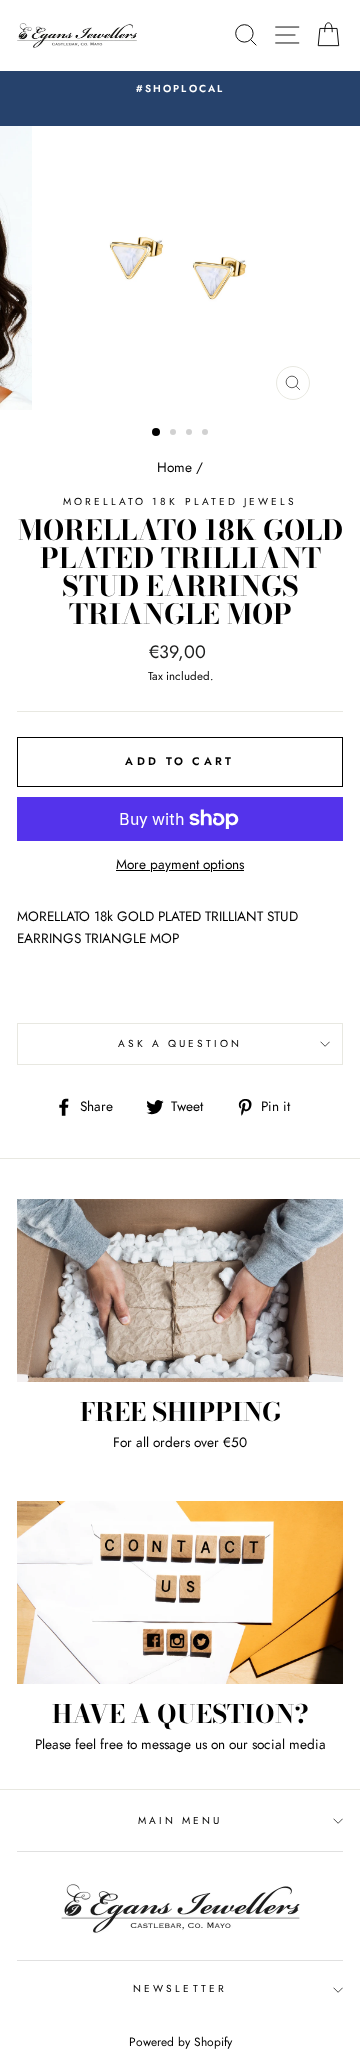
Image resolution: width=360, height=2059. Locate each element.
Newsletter (180, 1988)
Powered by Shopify (180, 2042)
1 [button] (157, 433)
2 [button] (175, 434)
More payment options (180, 864)
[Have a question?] (180, 1592)
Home (174, 467)
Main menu (180, 1820)
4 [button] (207, 434)
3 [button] (191, 434)
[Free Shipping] (180, 1290)
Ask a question (180, 1043)
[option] (180, 89)
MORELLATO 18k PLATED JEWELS (180, 501)
